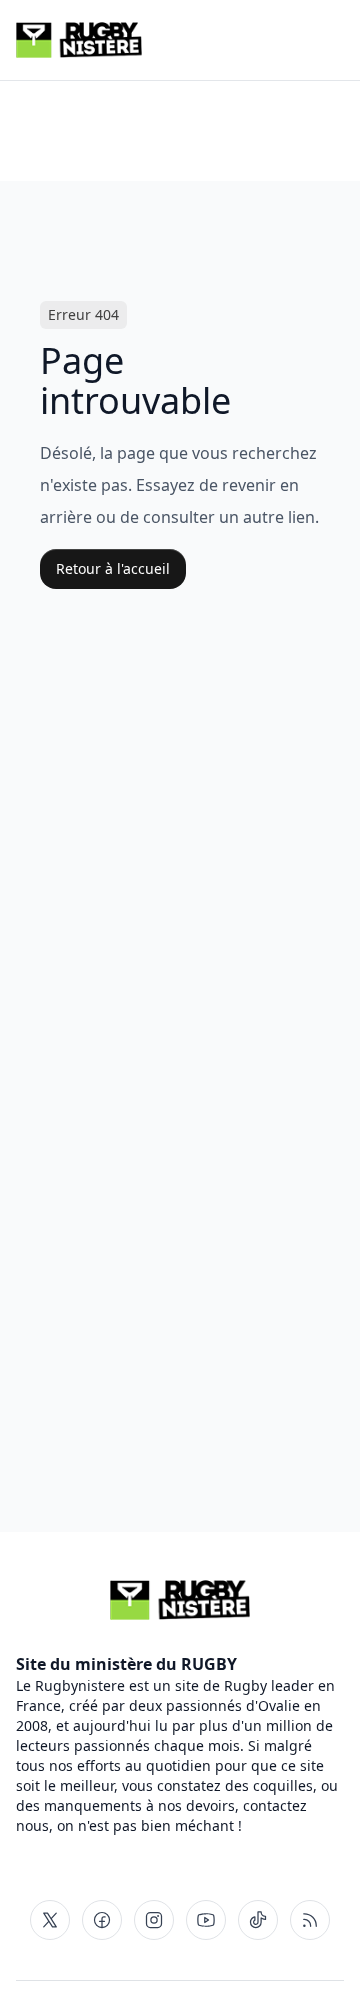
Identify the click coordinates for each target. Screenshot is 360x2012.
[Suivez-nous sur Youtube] (206, 1920)
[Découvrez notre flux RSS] (310, 1920)
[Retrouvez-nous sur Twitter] (50, 1920)
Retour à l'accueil (113, 568)
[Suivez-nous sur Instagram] (154, 1920)
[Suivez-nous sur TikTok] (258, 1920)
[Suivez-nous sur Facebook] (102, 1920)
